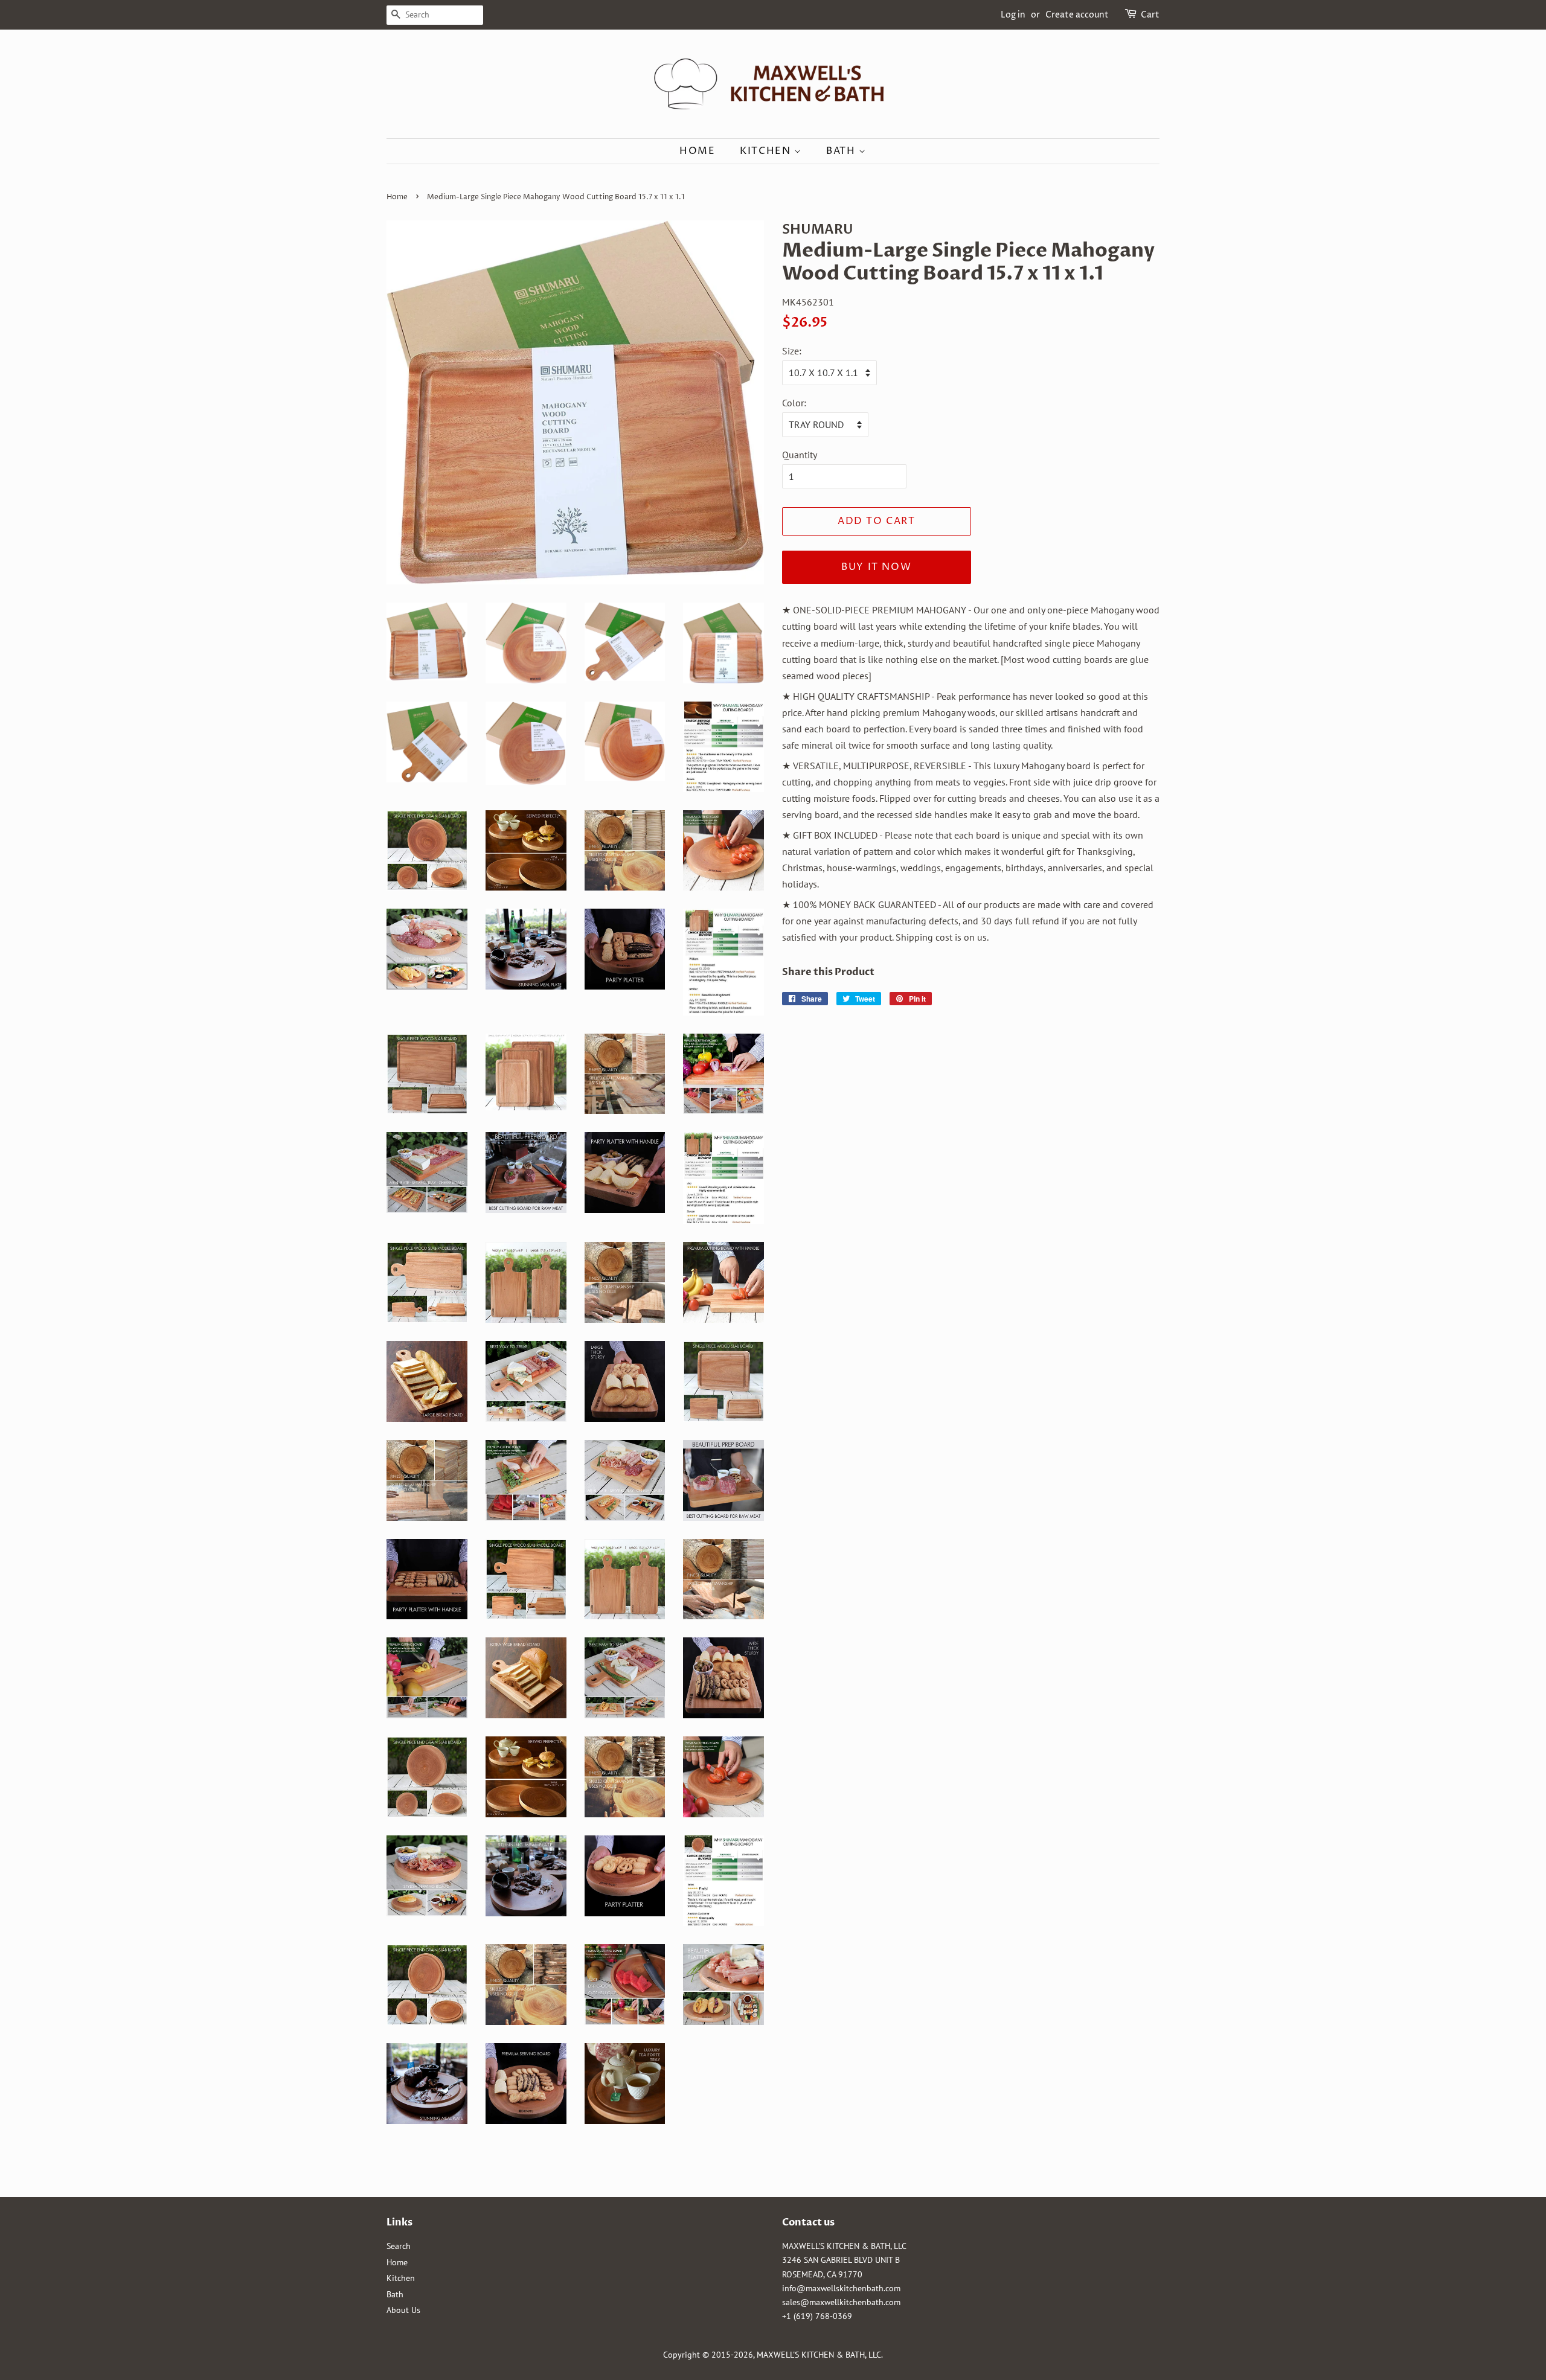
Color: (794, 403)
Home (697, 151)
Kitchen (767, 151)
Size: (792, 351)
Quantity (800, 455)
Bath (842, 151)
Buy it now (876, 567)
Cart (1150, 15)
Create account (1077, 15)
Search (399, 2246)
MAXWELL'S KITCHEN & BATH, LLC (819, 2355)
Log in (1013, 15)
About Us (403, 2310)
